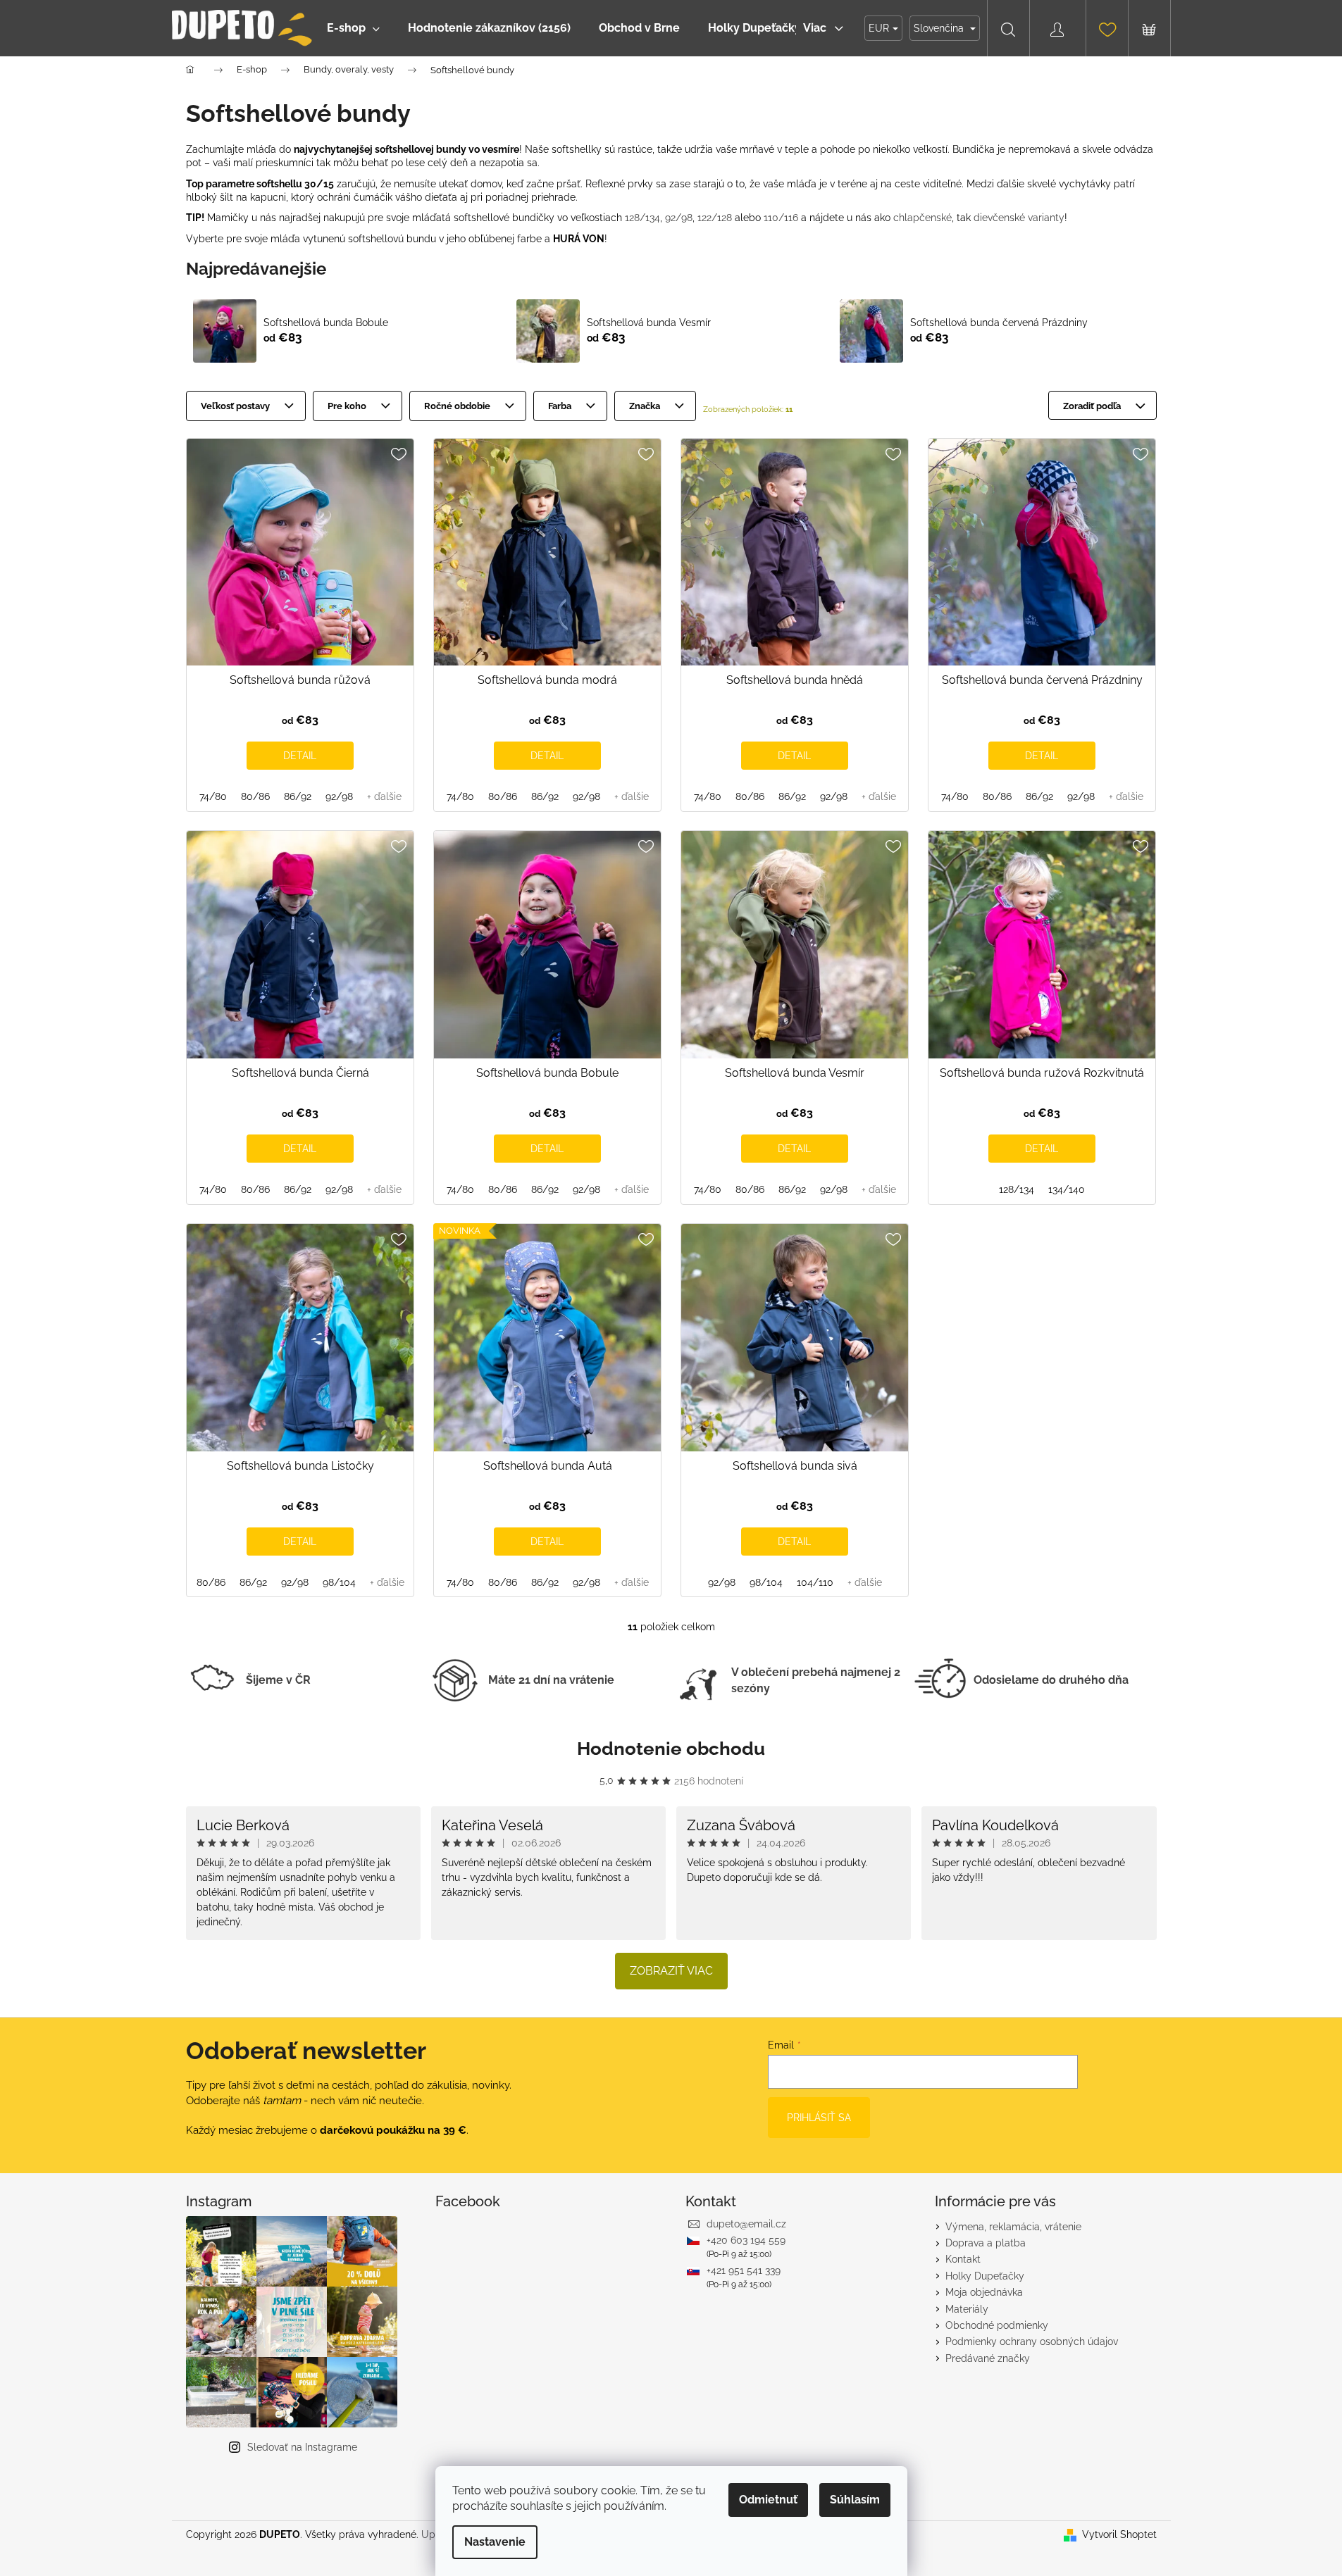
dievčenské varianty (1019, 218)
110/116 (781, 218)
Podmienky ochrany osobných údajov (1032, 2341)
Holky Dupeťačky (985, 2276)
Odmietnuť (768, 2500)
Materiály (967, 2309)
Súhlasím (855, 2500)
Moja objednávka (984, 2292)
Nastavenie (495, 2542)
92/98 (679, 218)
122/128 (715, 218)
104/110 (815, 1582)
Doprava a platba (986, 2243)
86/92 (298, 796)
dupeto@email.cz (746, 2224)
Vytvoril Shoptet (1119, 2534)
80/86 (255, 796)
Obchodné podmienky (997, 2325)
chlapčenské (922, 218)
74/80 (213, 796)
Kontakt (963, 2259)
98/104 (339, 1582)
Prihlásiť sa (819, 2118)
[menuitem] (353, 28)
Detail (300, 756)
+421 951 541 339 (744, 2270)
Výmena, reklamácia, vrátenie (1013, 2227)
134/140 (1067, 1189)
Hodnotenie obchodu (671, 1749)
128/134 (642, 218)
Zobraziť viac (671, 1971)
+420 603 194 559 (746, 2240)
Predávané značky (988, 2358)
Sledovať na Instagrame (302, 2447)
